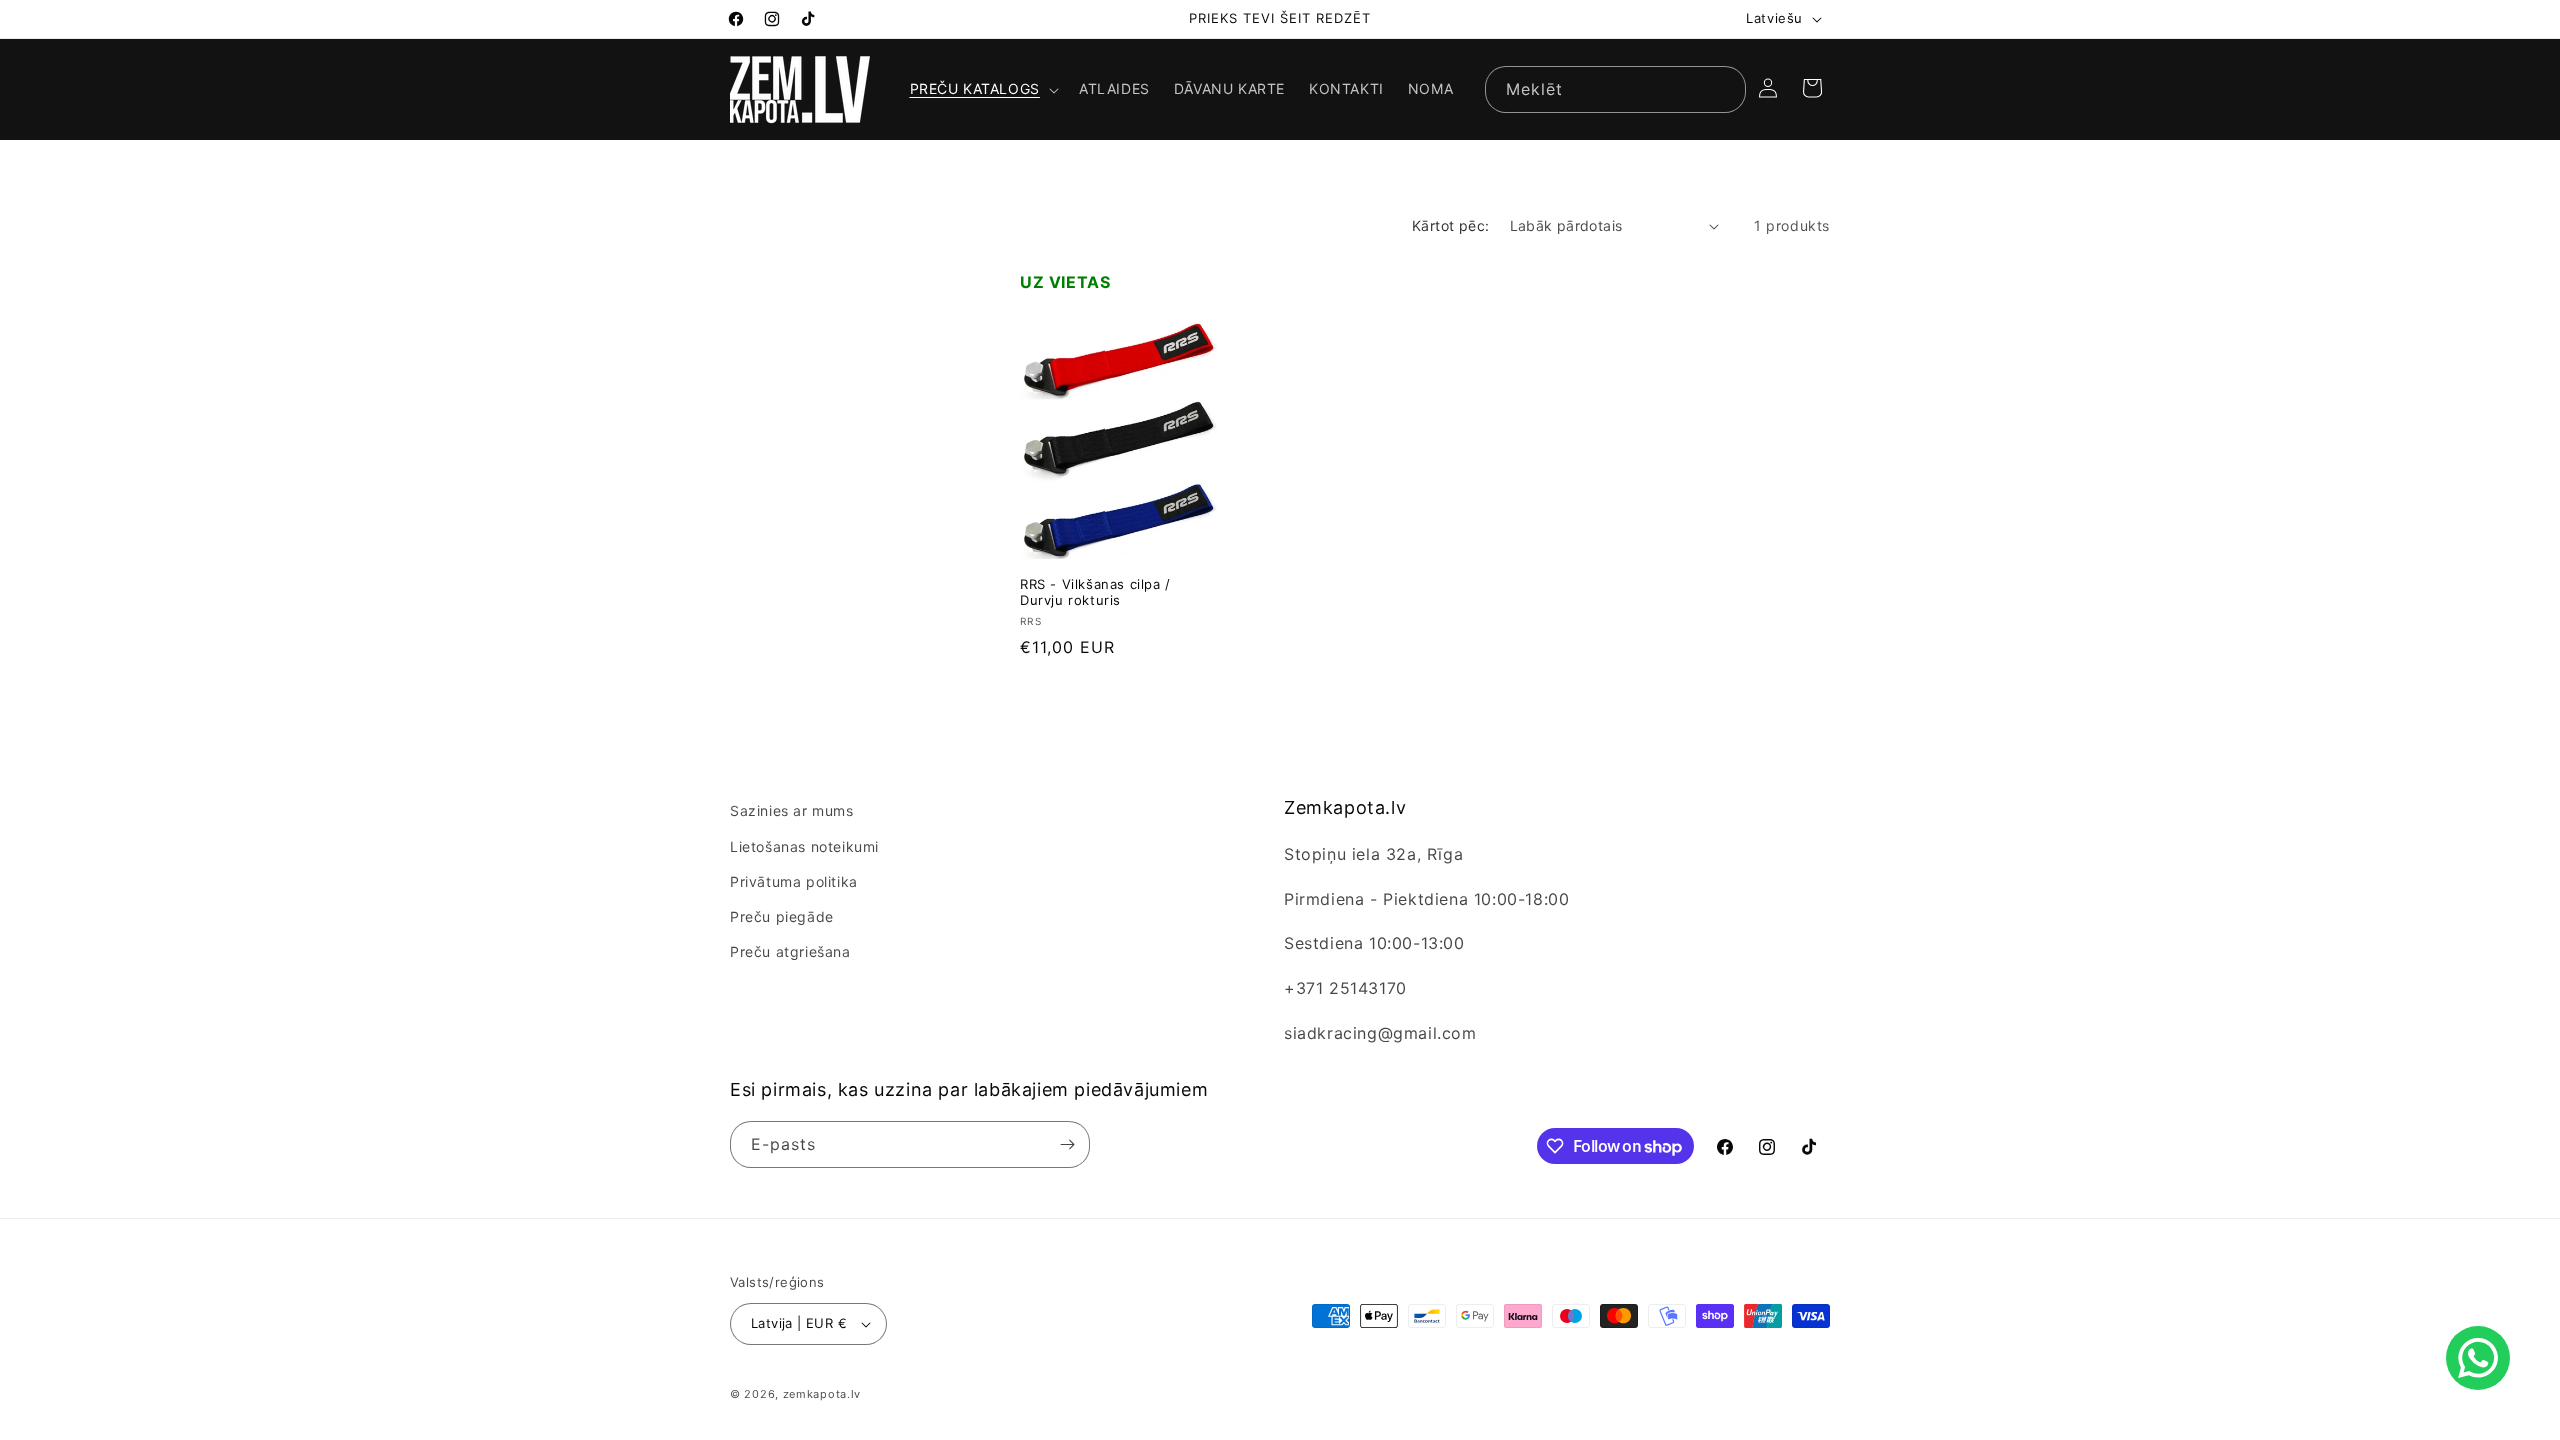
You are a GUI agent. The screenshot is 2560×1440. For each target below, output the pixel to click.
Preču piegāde (782, 916)
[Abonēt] (1067, 1144)
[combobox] (1615, 89)
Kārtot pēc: (1450, 225)
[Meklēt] (1723, 89)
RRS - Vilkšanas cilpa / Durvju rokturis (1095, 592)
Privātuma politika (794, 881)
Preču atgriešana (790, 951)
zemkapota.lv (822, 1394)
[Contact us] (2478, 1358)
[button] (982, 89)
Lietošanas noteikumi (804, 846)
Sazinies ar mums (792, 810)
